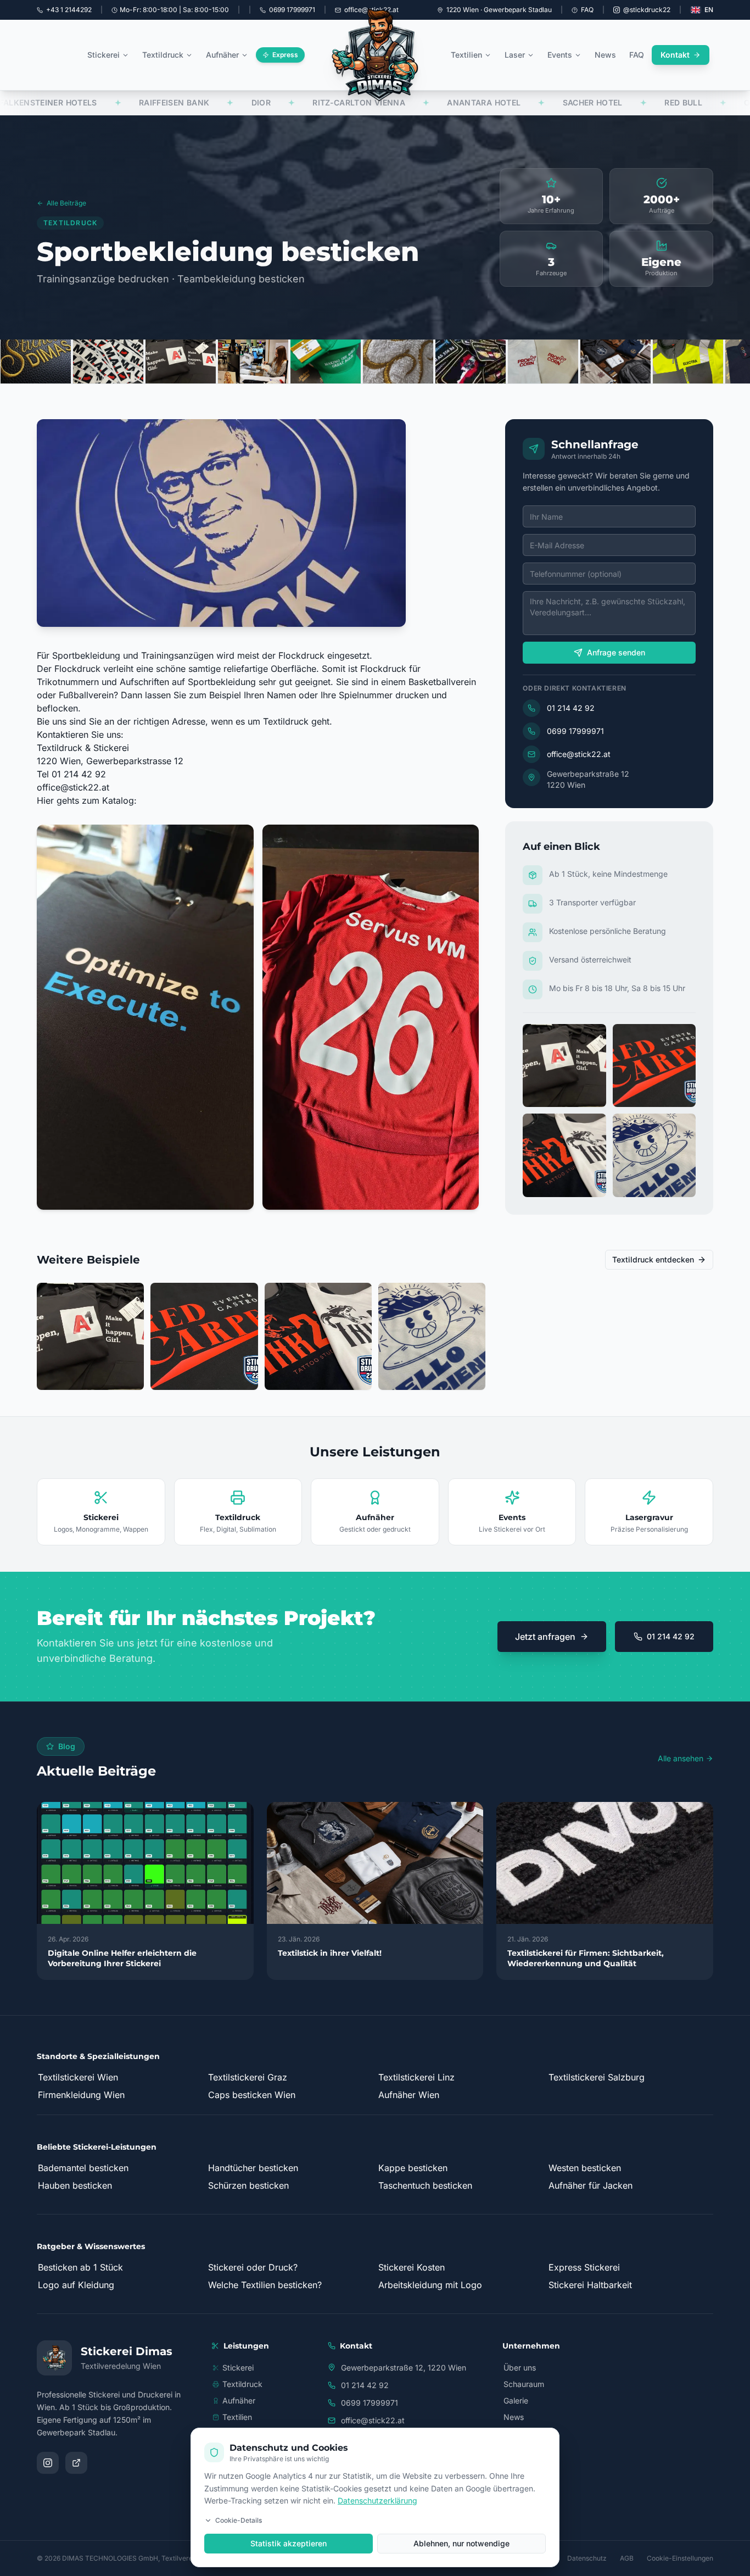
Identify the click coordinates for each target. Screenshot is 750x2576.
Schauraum (524, 2384)
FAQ (587, 10)
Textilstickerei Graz (248, 2077)
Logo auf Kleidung (76, 2285)
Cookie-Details (239, 2520)
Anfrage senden (616, 652)
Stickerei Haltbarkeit (590, 2285)
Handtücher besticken (253, 2168)
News (605, 55)
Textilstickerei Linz (416, 2077)
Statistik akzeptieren (289, 2543)
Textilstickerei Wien (78, 2077)
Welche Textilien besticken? (265, 2285)
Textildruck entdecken (653, 1259)
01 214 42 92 (571, 708)
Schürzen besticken (248, 2185)
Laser (515, 55)
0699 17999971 (575, 731)
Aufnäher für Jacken (591, 2185)
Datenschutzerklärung (377, 2500)
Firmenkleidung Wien (81, 2095)
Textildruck (163, 55)
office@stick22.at (73, 787)
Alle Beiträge (66, 203)
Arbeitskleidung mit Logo (430, 2285)
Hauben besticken (75, 2185)
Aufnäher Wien (409, 2095)
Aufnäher (222, 55)
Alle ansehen (681, 1758)
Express (285, 55)
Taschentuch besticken (425, 2185)
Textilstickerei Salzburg (597, 2077)
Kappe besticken (413, 2168)
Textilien (466, 55)
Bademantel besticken (83, 2168)
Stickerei (103, 55)
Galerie (516, 2400)
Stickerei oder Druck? (253, 2267)
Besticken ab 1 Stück (80, 2267)
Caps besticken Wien (252, 2095)
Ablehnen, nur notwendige (461, 2543)
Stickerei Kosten (412, 2267)
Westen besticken (585, 2168)
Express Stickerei (584, 2267)
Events (560, 55)
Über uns (520, 2368)
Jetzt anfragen (545, 1637)
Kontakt (675, 55)
